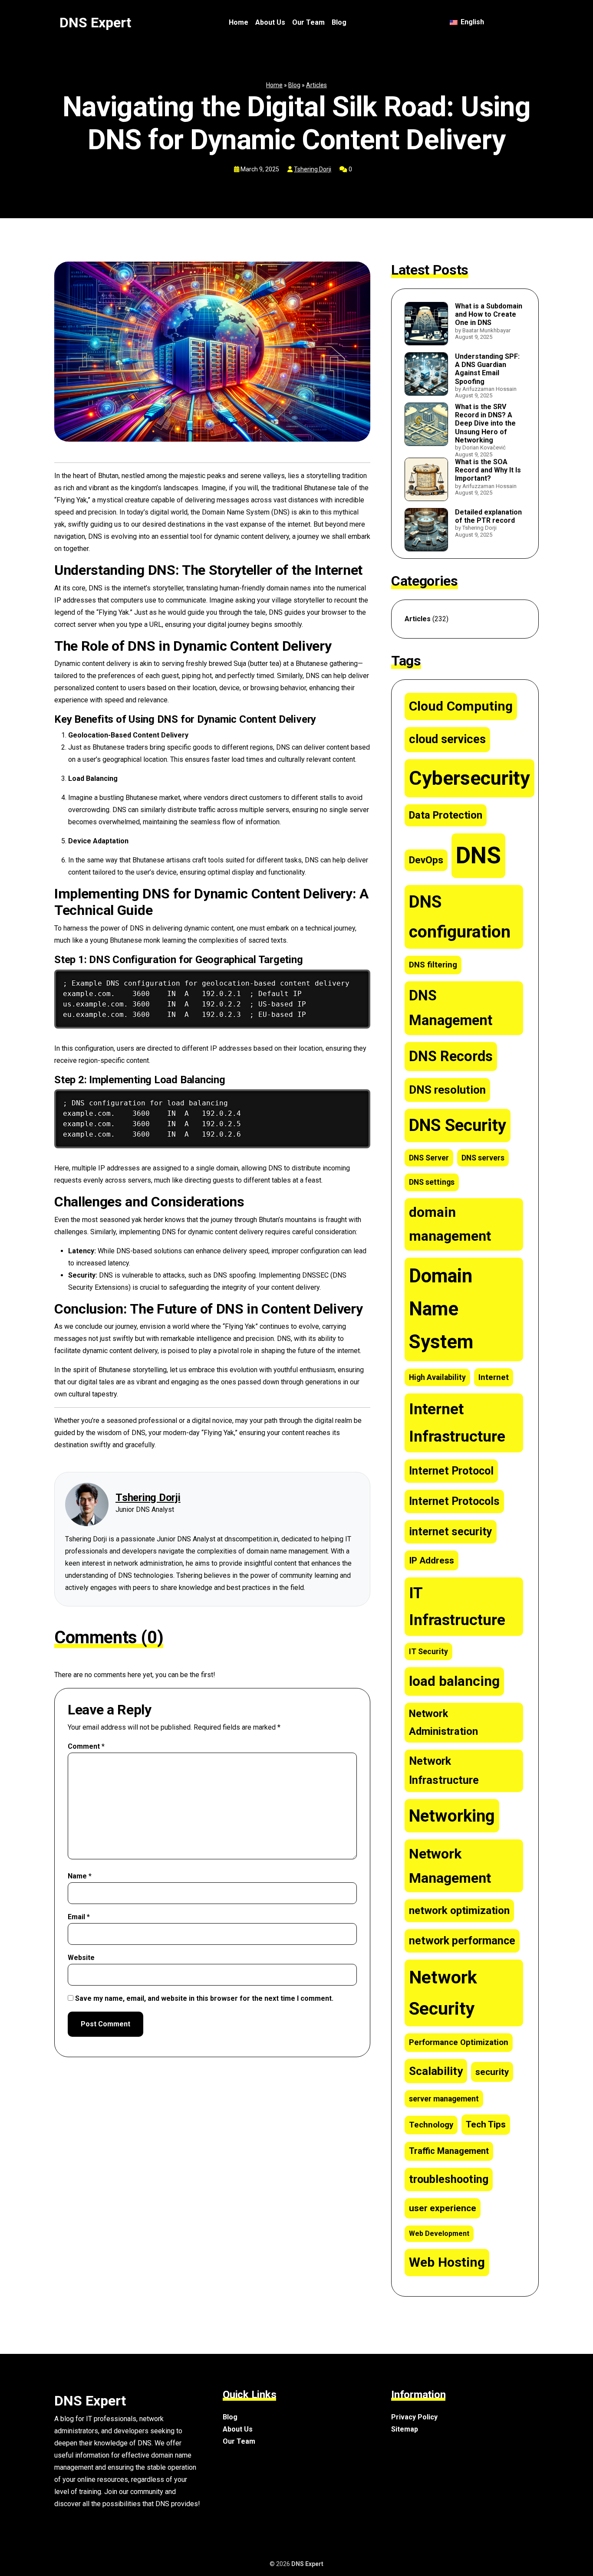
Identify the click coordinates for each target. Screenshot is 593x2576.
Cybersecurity (469, 778)
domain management (450, 1224)
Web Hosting (447, 2262)
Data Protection (446, 815)
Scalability (436, 2071)
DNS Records (451, 1056)
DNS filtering (433, 965)
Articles (316, 85)
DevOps (426, 860)
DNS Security (458, 1125)
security (492, 2072)
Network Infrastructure (444, 1771)
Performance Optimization (459, 2042)
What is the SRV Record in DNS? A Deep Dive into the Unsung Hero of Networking (485, 423)
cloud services (447, 739)
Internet (494, 1377)
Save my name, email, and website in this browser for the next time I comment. (204, 1998)
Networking (452, 1816)
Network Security (443, 1993)
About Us (270, 22)
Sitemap (405, 2429)
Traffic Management (449, 2151)
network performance (462, 1941)
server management (444, 2099)
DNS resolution (447, 1090)
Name (80, 1876)
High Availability (437, 1377)
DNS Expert (95, 23)
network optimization (459, 1910)
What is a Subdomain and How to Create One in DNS (489, 314)
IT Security (428, 1652)
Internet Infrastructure (457, 1423)
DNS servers (483, 1158)
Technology (431, 2125)
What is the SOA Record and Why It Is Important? (488, 470)
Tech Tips (486, 2124)
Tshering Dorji (313, 169)
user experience (443, 2208)
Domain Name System (441, 1309)
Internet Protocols (454, 1501)
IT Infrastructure (457, 1606)
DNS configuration (460, 917)
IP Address (432, 1560)
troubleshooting (449, 2179)
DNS (478, 855)
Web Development (439, 2234)
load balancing (454, 1681)
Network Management (450, 1866)
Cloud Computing (461, 706)
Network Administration (443, 1722)
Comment (86, 1746)
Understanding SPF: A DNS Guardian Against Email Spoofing (487, 369)
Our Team (308, 22)
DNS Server (429, 1158)
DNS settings (432, 1182)
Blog (339, 22)
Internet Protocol (451, 1471)
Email (79, 1917)
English (471, 22)
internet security (451, 1532)
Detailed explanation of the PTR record (488, 516)
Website (81, 1958)
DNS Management (451, 1008)
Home (239, 22)
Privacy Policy (414, 2417)
